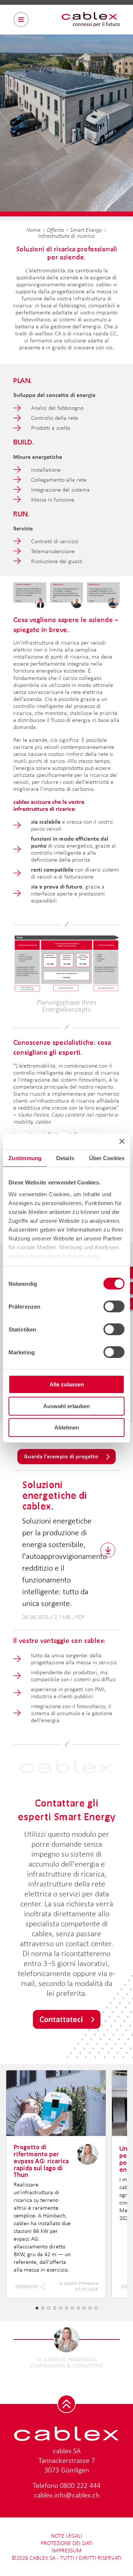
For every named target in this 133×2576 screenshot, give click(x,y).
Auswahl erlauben (66, 1406)
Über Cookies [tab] (107, 1158)
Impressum (67, 2550)
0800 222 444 (80, 2485)
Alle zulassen (67, 1384)
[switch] (114, 1306)
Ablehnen (67, 1427)
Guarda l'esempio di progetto (61, 1456)
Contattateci (61, 2019)
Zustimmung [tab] (25, 1158)
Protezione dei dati (67, 2543)
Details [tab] (65, 1158)
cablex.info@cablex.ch (67, 2495)
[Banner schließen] (122, 1141)
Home (33, 230)
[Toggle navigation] (21, 20)
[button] (37, 2308)
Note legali (67, 2536)
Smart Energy (86, 230)
